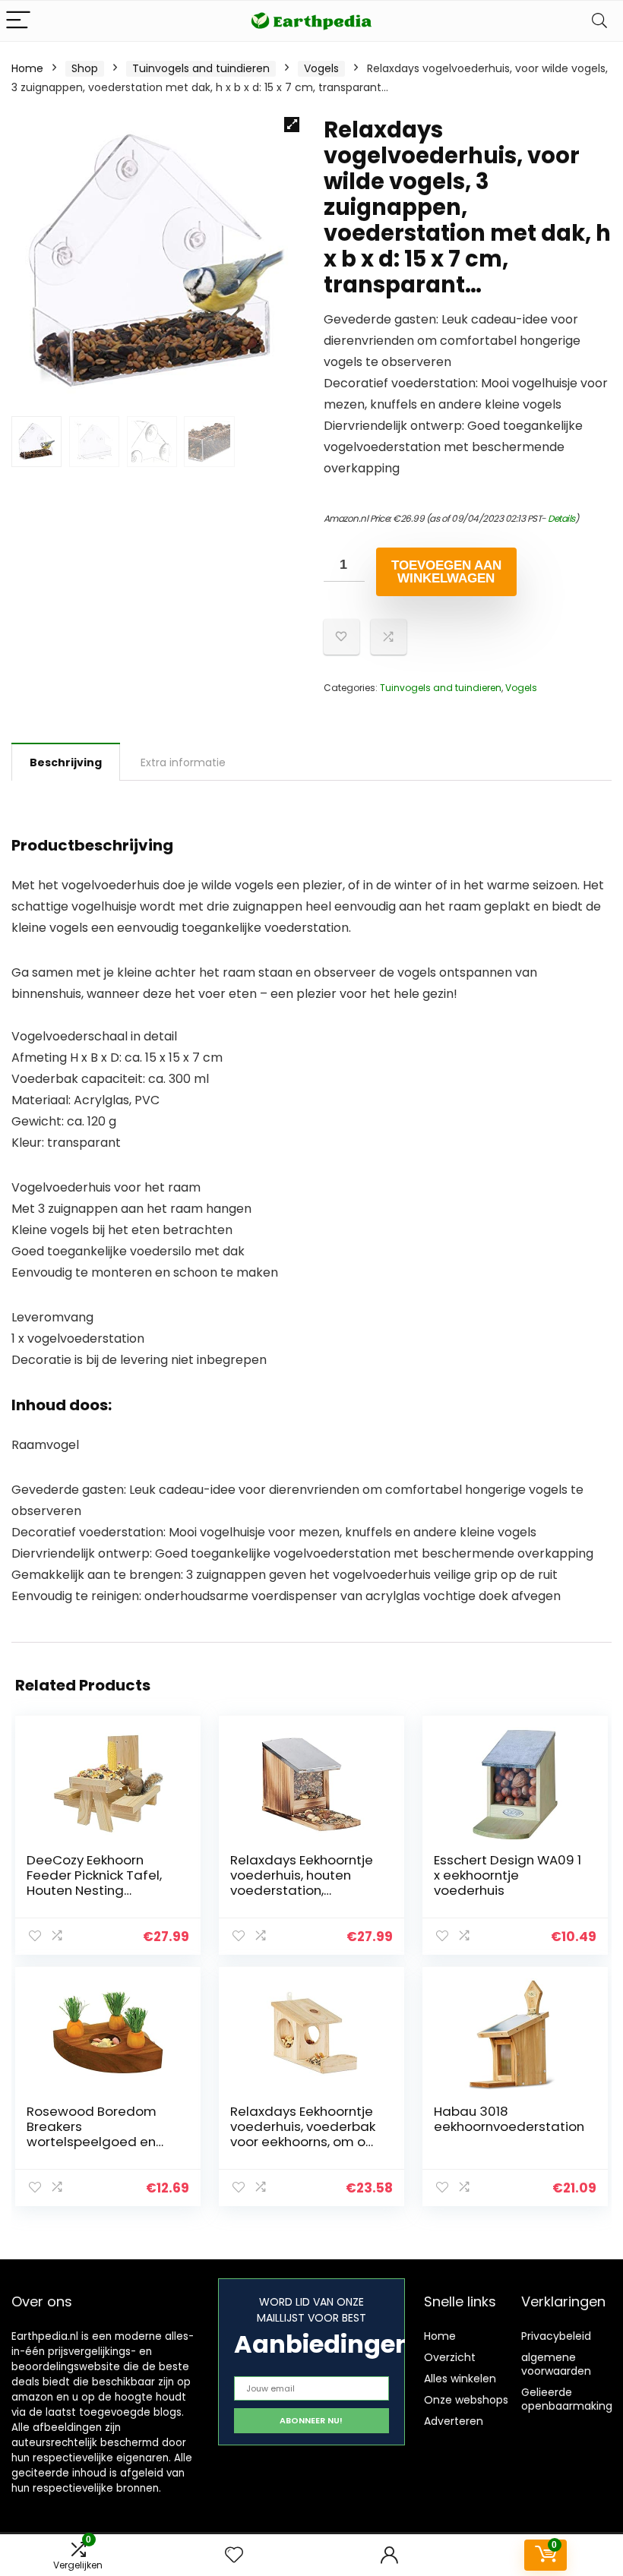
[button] (292, 125)
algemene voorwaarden (556, 2364)
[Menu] (18, 21)
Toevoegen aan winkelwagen (446, 572)
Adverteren (454, 2421)
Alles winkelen (460, 2379)
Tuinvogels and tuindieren (201, 68)
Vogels (321, 68)
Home (27, 68)
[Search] (599, 21)
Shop (85, 68)
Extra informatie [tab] (183, 762)
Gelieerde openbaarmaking (567, 2399)
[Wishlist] (234, 2555)
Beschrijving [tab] (66, 762)
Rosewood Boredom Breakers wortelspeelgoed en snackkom (92, 2134)
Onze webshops (466, 2400)
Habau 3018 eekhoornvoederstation (509, 2119)
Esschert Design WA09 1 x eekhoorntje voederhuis (508, 1875)
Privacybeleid (556, 2336)
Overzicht (450, 2357)
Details (561, 518)
